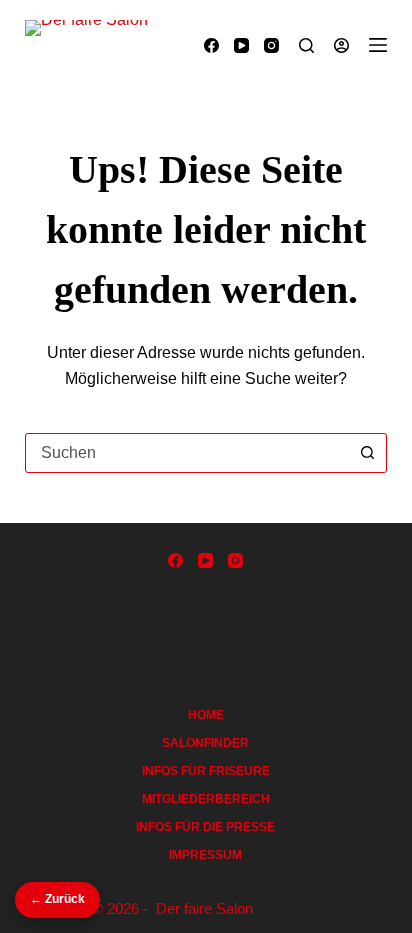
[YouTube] (241, 45)
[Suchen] (306, 45)
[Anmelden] (341, 45)
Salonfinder (205, 743)
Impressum (205, 855)
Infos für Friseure (206, 771)
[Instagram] (271, 45)
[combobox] (187, 453)
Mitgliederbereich (206, 799)
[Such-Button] (367, 453)
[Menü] (378, 45)
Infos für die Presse (205, 827)
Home (206, 715)
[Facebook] (211, 45)
